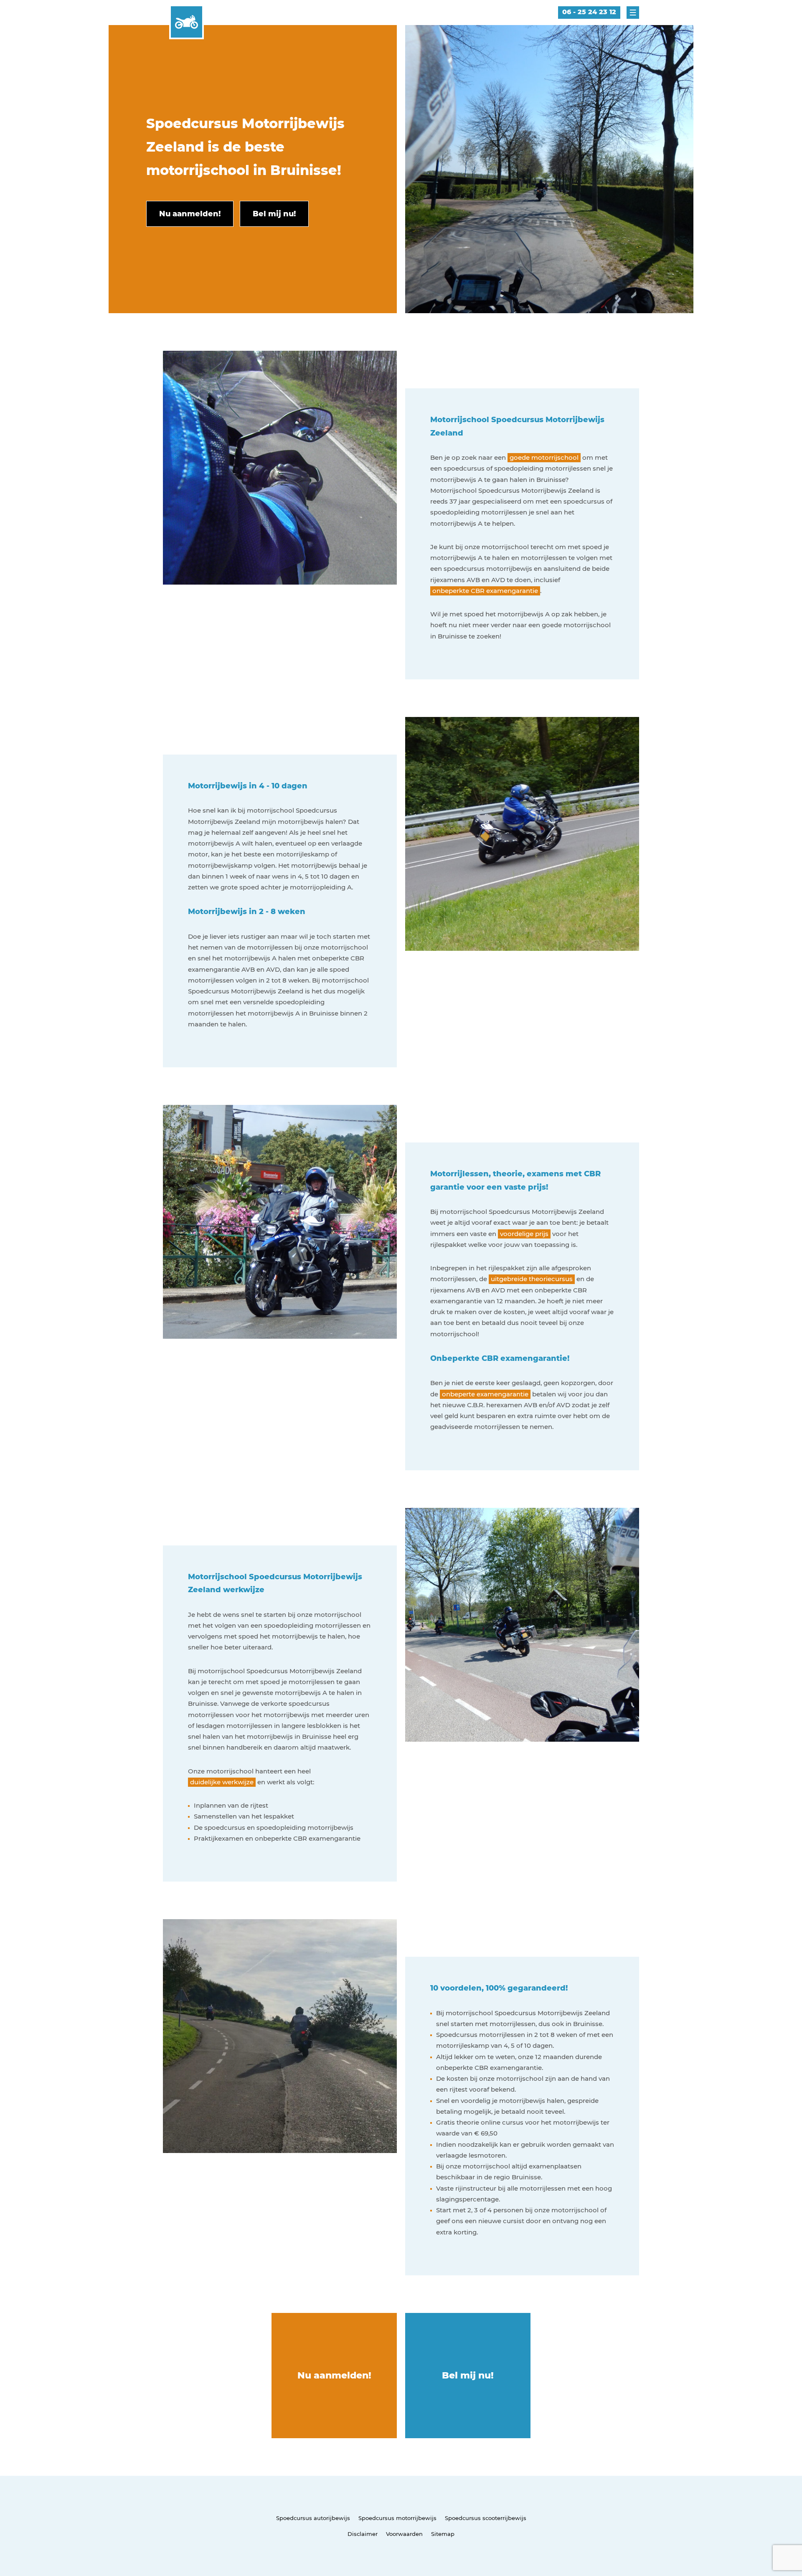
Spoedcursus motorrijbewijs (397, 2518)
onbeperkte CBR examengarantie (485, 591)
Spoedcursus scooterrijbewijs (486, 2518)
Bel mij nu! (468, 2375)
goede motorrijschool (544, 457)
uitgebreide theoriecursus (532, 1279)
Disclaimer (363, 2534)
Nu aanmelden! (334, 2375)
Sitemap (443, 2534)
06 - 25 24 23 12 (589, 12)
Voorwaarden (404, 2534)
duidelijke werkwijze (222, 1782)
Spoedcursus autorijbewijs (313, 2518)
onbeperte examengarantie (485, 1394)
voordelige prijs (524, 1234)
